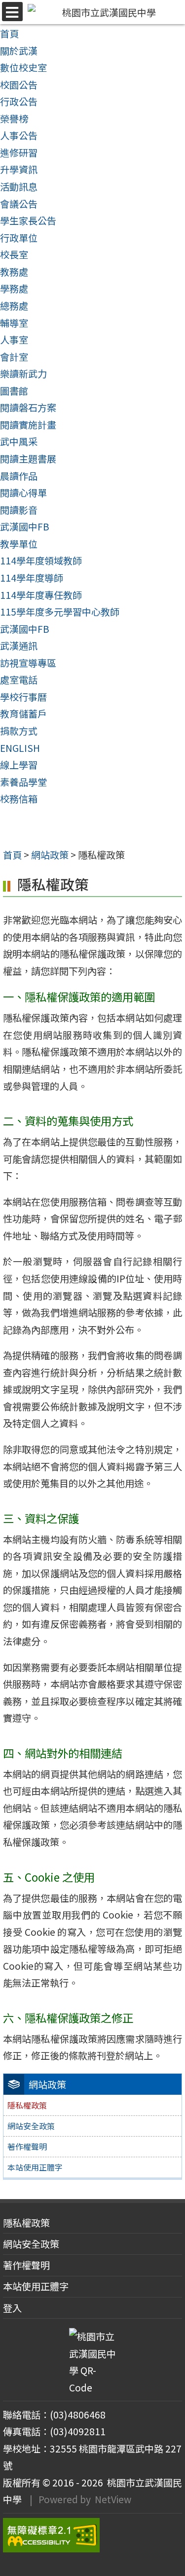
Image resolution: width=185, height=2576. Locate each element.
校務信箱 (19, 799)
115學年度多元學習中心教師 (60, 612)
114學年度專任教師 (41, 595)
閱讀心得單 (23, 493)
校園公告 (19, 85)
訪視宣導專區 (28, 663)
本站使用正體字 (35, 2167)
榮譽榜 (14, 119)
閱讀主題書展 (28, 459)
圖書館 (14, 391)
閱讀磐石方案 (28, 407)
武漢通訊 (19, 646)
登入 (12, 2308)
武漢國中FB (25, 527)
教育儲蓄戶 (23, 714)
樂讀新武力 (23, 373)
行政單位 (19, 238)
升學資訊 (19, 169)
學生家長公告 (28, 220)
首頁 (9, 33)
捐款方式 (19, 731)
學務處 (14, 288)
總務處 (14, 306)
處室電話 (19, 680)
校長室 (14, 254)
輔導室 (14, 323)
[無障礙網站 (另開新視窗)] (92, 2535)
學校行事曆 (23, 697)
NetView (113, 2499)
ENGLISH (20, 748)
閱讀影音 (19, 510)
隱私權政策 (26, 2223)
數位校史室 (23, 67)
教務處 (14, 272)
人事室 (14, 340)
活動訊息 (19, 186)
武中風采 (19, 441)
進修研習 (19, 153)
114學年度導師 (32, 578)
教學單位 (19, 544)
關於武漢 (19, 51)
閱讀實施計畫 (28, 425)
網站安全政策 (31, 2126)
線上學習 (19, 765)
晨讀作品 (19, 476)
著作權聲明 (27, 2146)
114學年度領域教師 (41, 560)
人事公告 (19, 135)
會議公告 (19, 204)
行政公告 (19, 101)
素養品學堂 (23, 782)
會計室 (14, 357)
